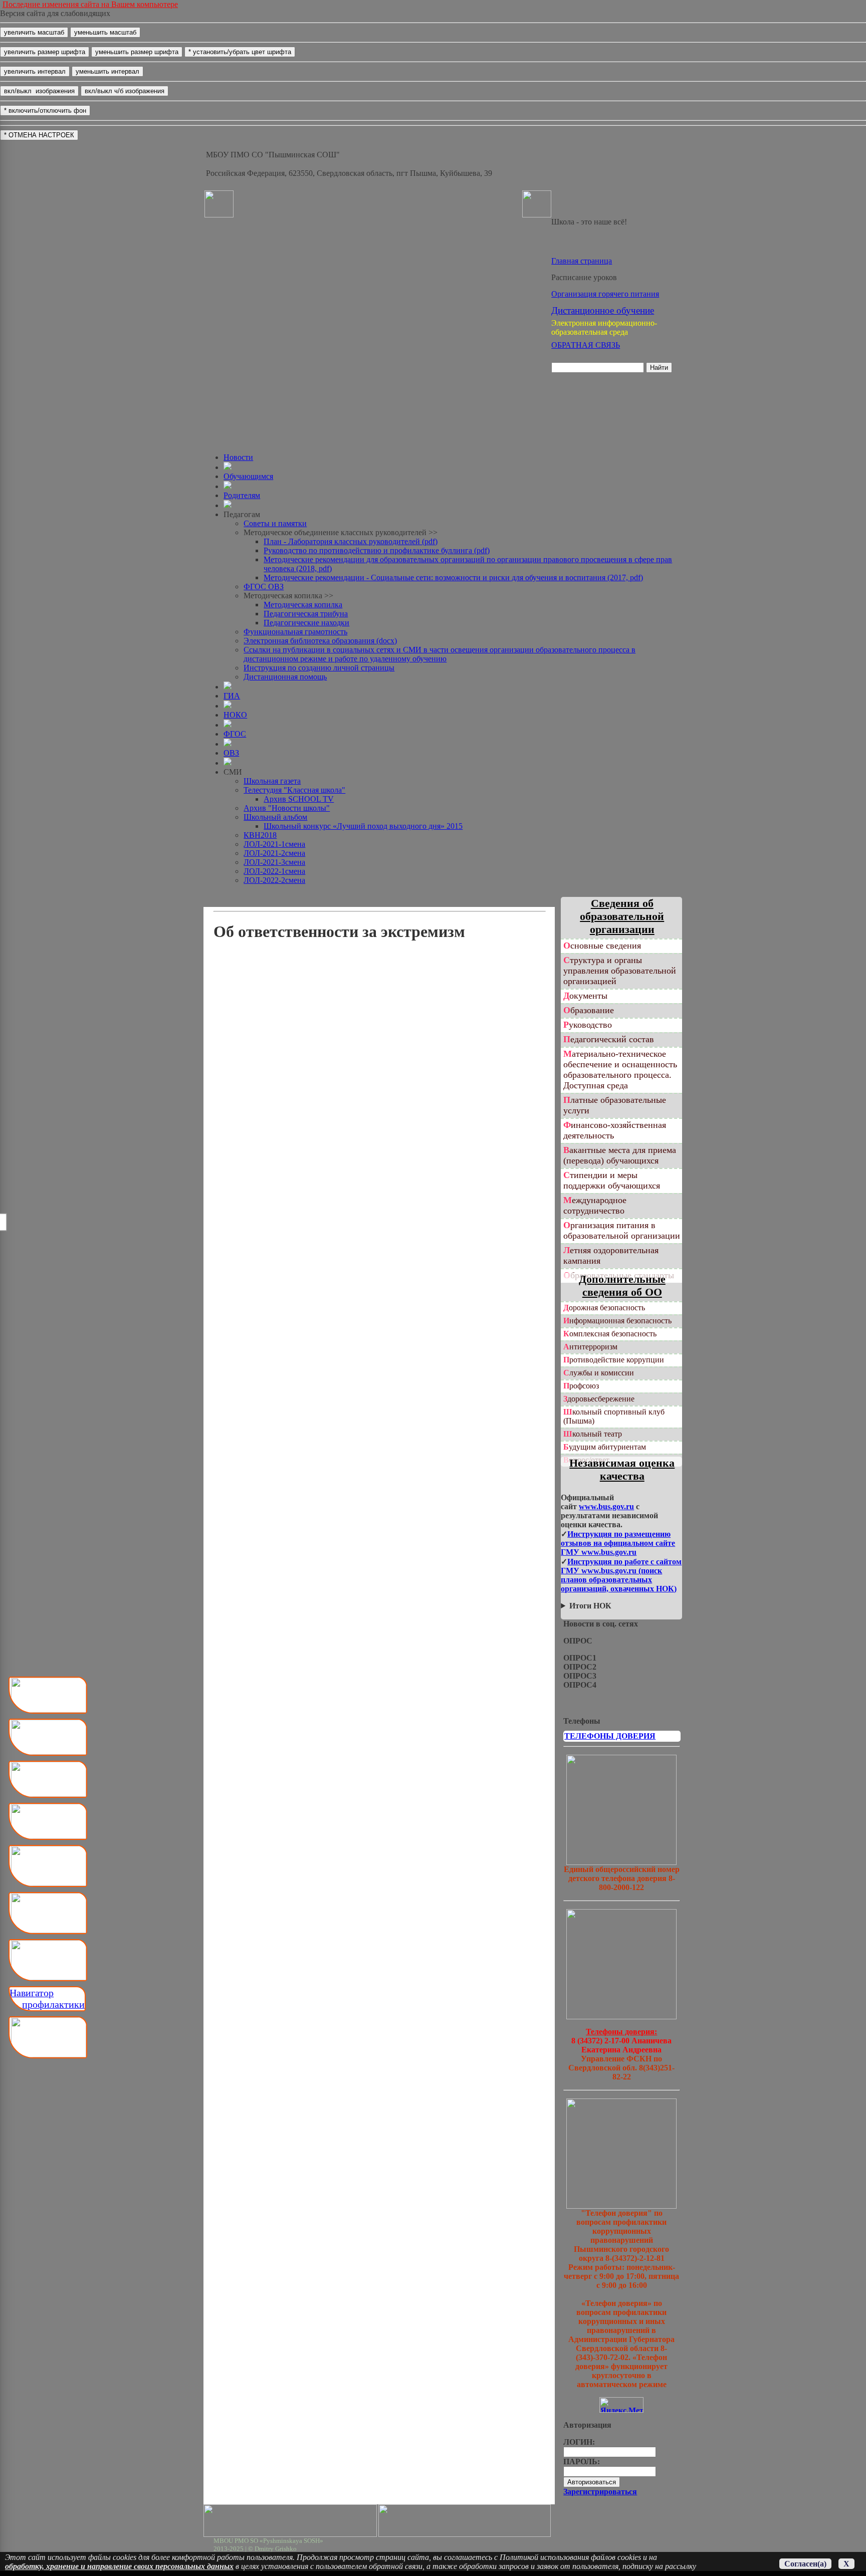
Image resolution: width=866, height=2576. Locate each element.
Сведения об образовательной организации (622, 916)
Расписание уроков (584, 277)
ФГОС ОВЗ (264, 587)
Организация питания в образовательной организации (622, 1230)
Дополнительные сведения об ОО (622, 1285)
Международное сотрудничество (595, 1205)
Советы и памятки (275, 523)
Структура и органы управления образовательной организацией (620, 971)
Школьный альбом (275, 817)
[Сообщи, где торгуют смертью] (621, 2017)
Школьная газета (272, 781)
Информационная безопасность (617, 1321)
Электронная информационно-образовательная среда (604, 327)
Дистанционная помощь (285, 677)
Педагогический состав (609, 1039)
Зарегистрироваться (600, 2492)
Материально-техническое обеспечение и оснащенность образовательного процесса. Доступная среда (620, 1070)
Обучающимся (248, 476)
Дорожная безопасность (604, 1308)
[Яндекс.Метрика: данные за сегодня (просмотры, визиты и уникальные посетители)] (621, 2405)
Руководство (588, 1025)
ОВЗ (231, 753)
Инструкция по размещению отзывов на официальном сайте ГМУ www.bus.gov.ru (618, 1543)
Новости (238, 457)
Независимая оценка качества (622, 1469)
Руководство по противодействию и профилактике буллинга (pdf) (377, 550)
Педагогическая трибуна (306, 614)
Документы (585, 996)
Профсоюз (581, 1386)
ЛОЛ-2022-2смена (274, 880)
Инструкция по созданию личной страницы (319, 668)
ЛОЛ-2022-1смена (274, 871)
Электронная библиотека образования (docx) (320, 641)
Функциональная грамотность (295, 632)
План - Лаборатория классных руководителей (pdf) (351, 541)
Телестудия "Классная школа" (294, 790)
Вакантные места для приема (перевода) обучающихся (620, 1155)
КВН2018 (260, 835)
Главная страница (582, 261)
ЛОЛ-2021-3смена (274, 862)
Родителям (242, 495)
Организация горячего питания (605, 294)
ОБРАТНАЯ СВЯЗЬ (586, 345)
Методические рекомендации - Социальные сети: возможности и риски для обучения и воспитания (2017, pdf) (453, 577)
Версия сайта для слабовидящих (55, 13)
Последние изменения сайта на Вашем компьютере (90, 4)
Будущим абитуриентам (605, 1447)
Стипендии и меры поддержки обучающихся (612, 1180)
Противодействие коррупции (614, 1360)
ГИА (232, 696)
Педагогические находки (306, 623)
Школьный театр (593, 1434)
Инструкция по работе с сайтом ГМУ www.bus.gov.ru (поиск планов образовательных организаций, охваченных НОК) (621, 1575)
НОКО (235, 715)
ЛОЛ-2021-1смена (274, 844)
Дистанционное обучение (603, 310)
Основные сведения (602, 946)
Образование (589, 1010)
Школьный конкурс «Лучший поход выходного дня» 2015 (363, 826)
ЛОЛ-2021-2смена (274, 853)
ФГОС (235, 734)
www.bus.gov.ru (606, 1506)
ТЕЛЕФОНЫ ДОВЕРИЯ (610, 1736)
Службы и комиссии (599, 1373)
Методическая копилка (303, 605)
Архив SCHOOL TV (299, 799)
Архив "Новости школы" (287, 808)
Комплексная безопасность (610, 1334)
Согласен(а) (805, 2564)
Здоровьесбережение (599, 1399)
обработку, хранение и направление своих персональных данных (119, 2566)
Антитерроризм (590, 1347)
